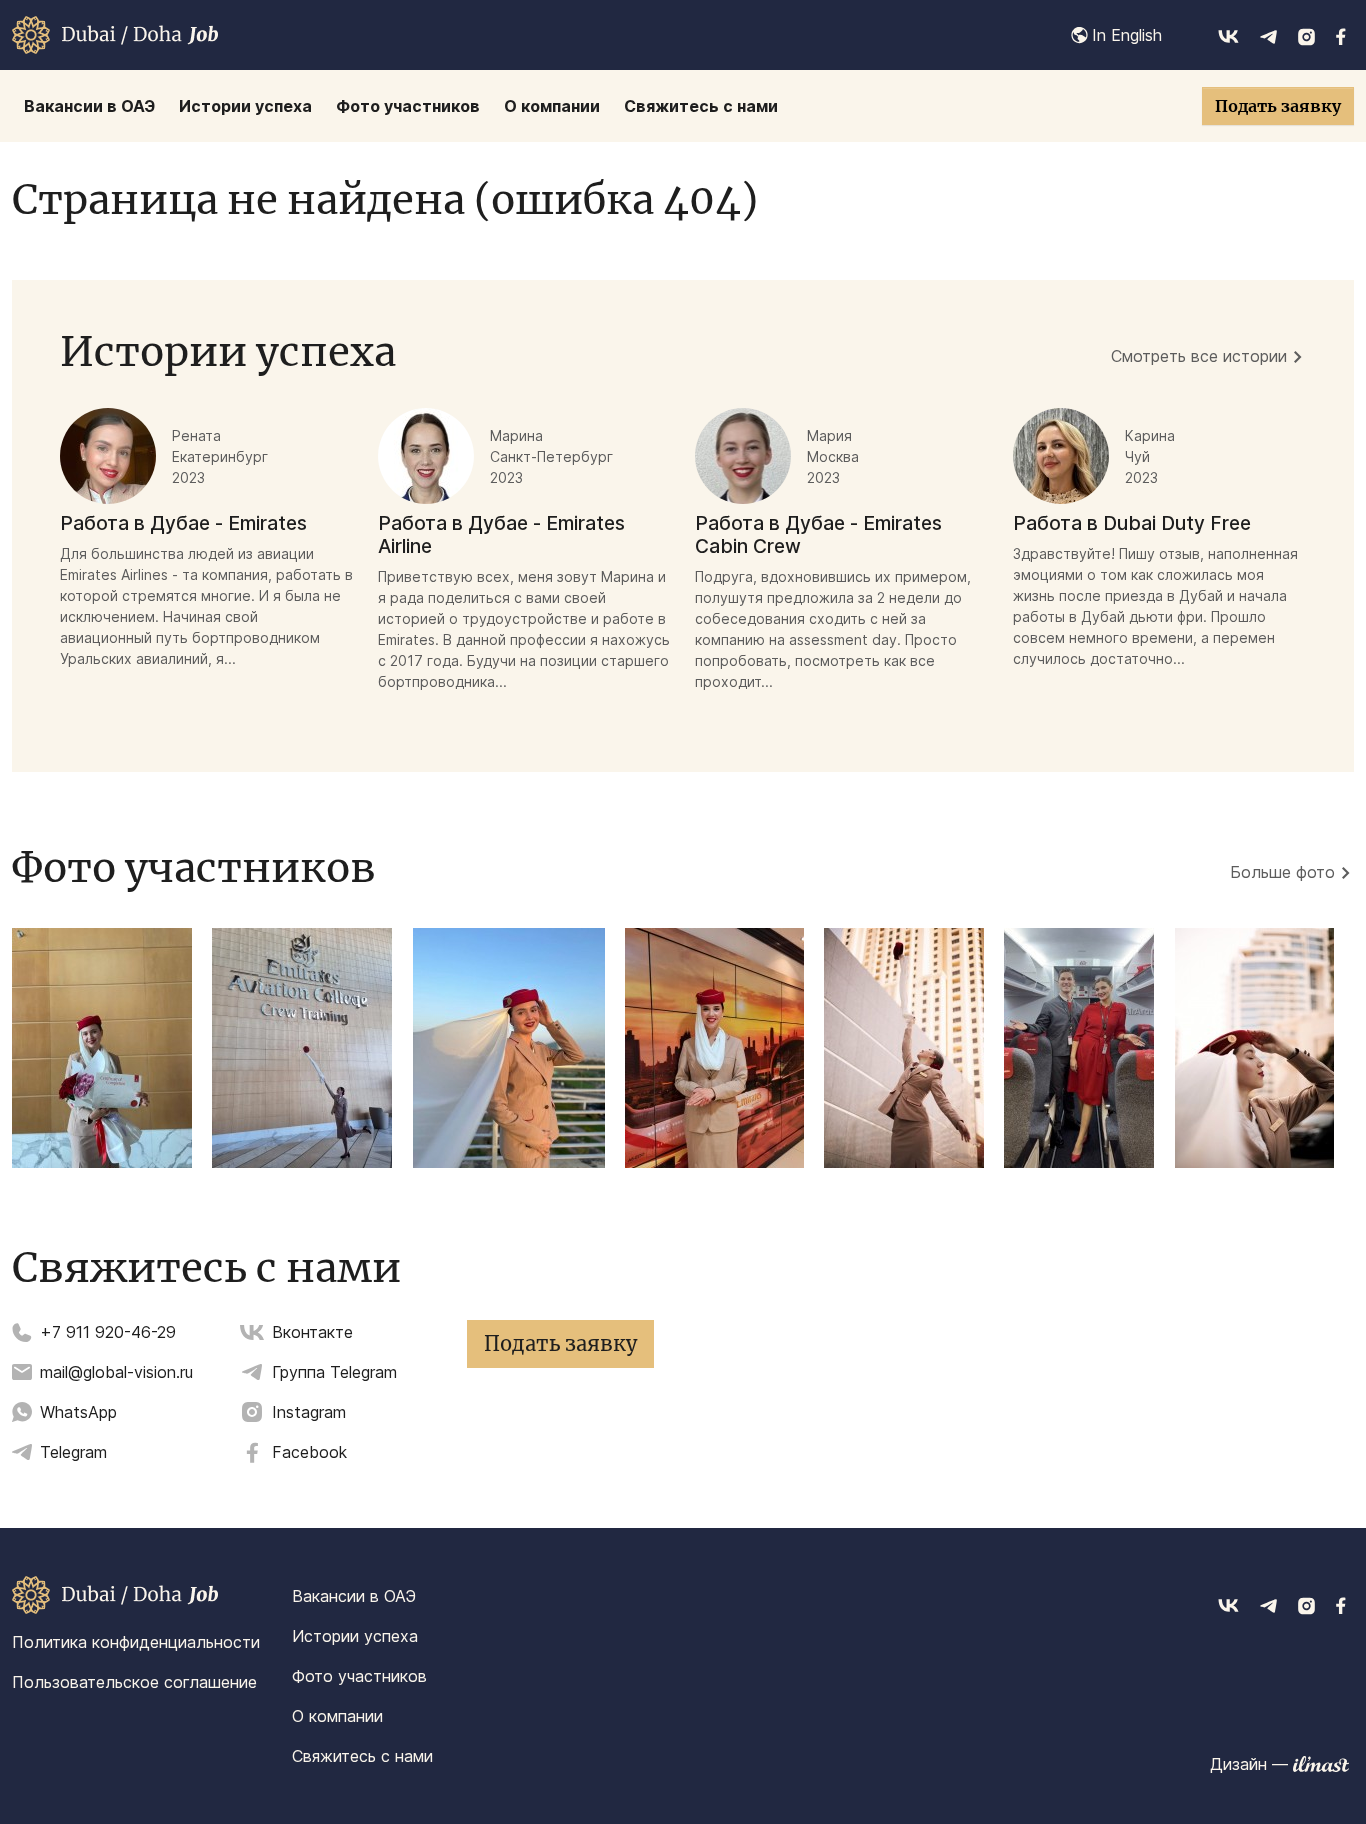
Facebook (309, 1452)
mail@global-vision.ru (116, 1372)
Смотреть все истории (1199, 356)
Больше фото (1282, 872)
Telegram (73, 1452)
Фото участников (359, 1676)
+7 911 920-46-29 (108, 1332)
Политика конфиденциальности (136, 1642)
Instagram (309, 1412)
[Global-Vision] (115, 35)
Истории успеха (355, 1636)
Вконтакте (312, 1332)
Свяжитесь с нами (362, 1756)
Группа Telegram (334, 1372)
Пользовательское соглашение (134, 1682)
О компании (337, 1716)
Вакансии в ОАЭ (354, 1596)
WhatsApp (78, 1412)
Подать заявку (1278, 106)
